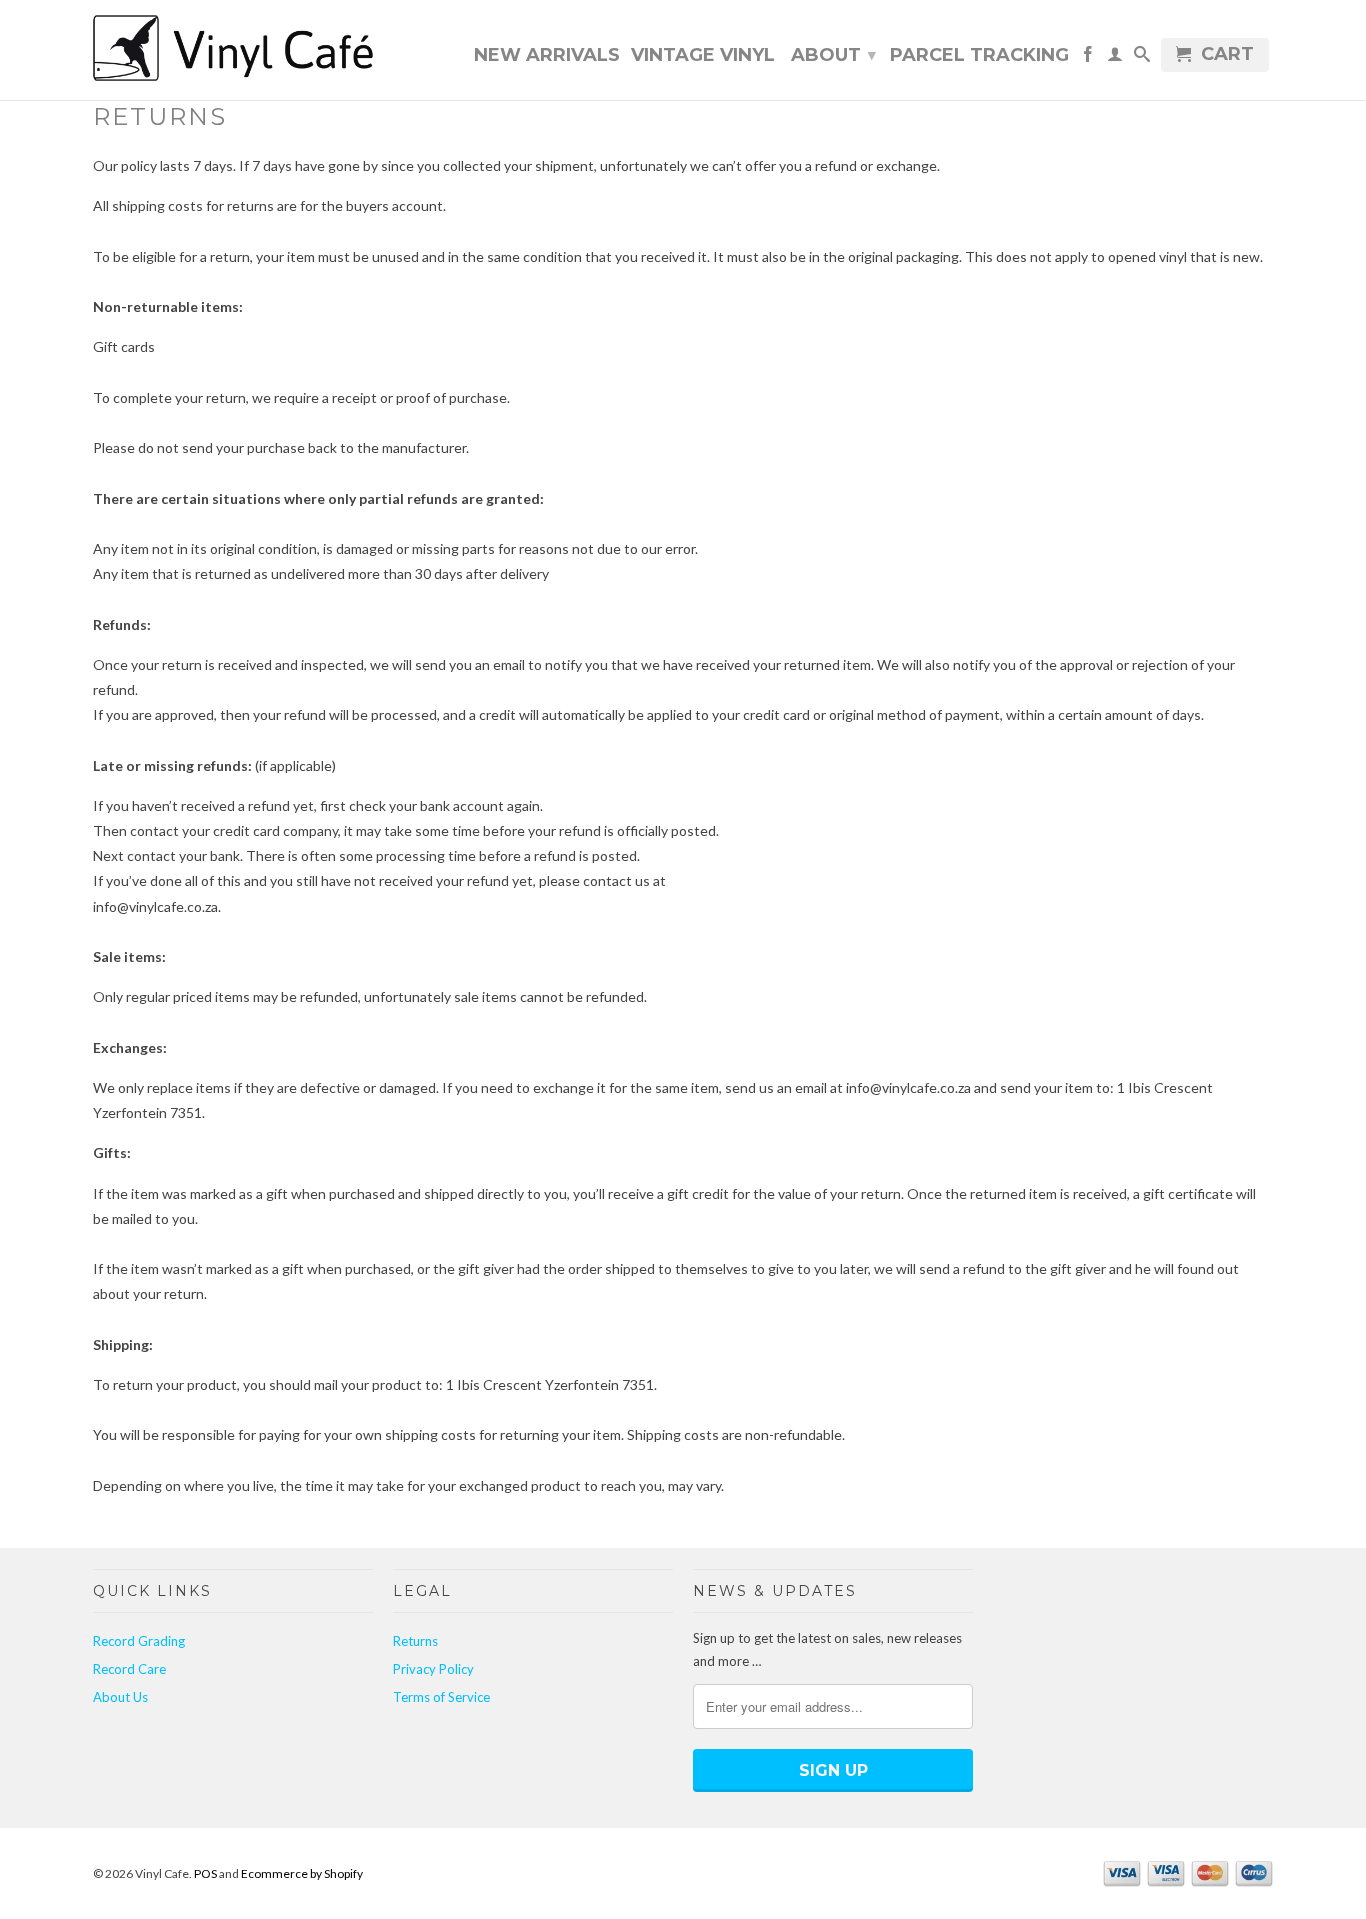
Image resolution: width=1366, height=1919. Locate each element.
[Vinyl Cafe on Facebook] (1088, 58)
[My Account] (1115, 58)
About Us (120, 1697)
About (833, 55)
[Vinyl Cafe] (233, 50)
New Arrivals (547, 56)
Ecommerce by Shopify (302, 1873)
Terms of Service (441, 1697)
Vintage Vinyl (703, 56)
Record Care (129, 1669)
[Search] (1142, 58)
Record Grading (139, 1641)
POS (205, 1873)
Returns (415, 1641)
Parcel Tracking (979, 56)
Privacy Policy (433, 1669)
